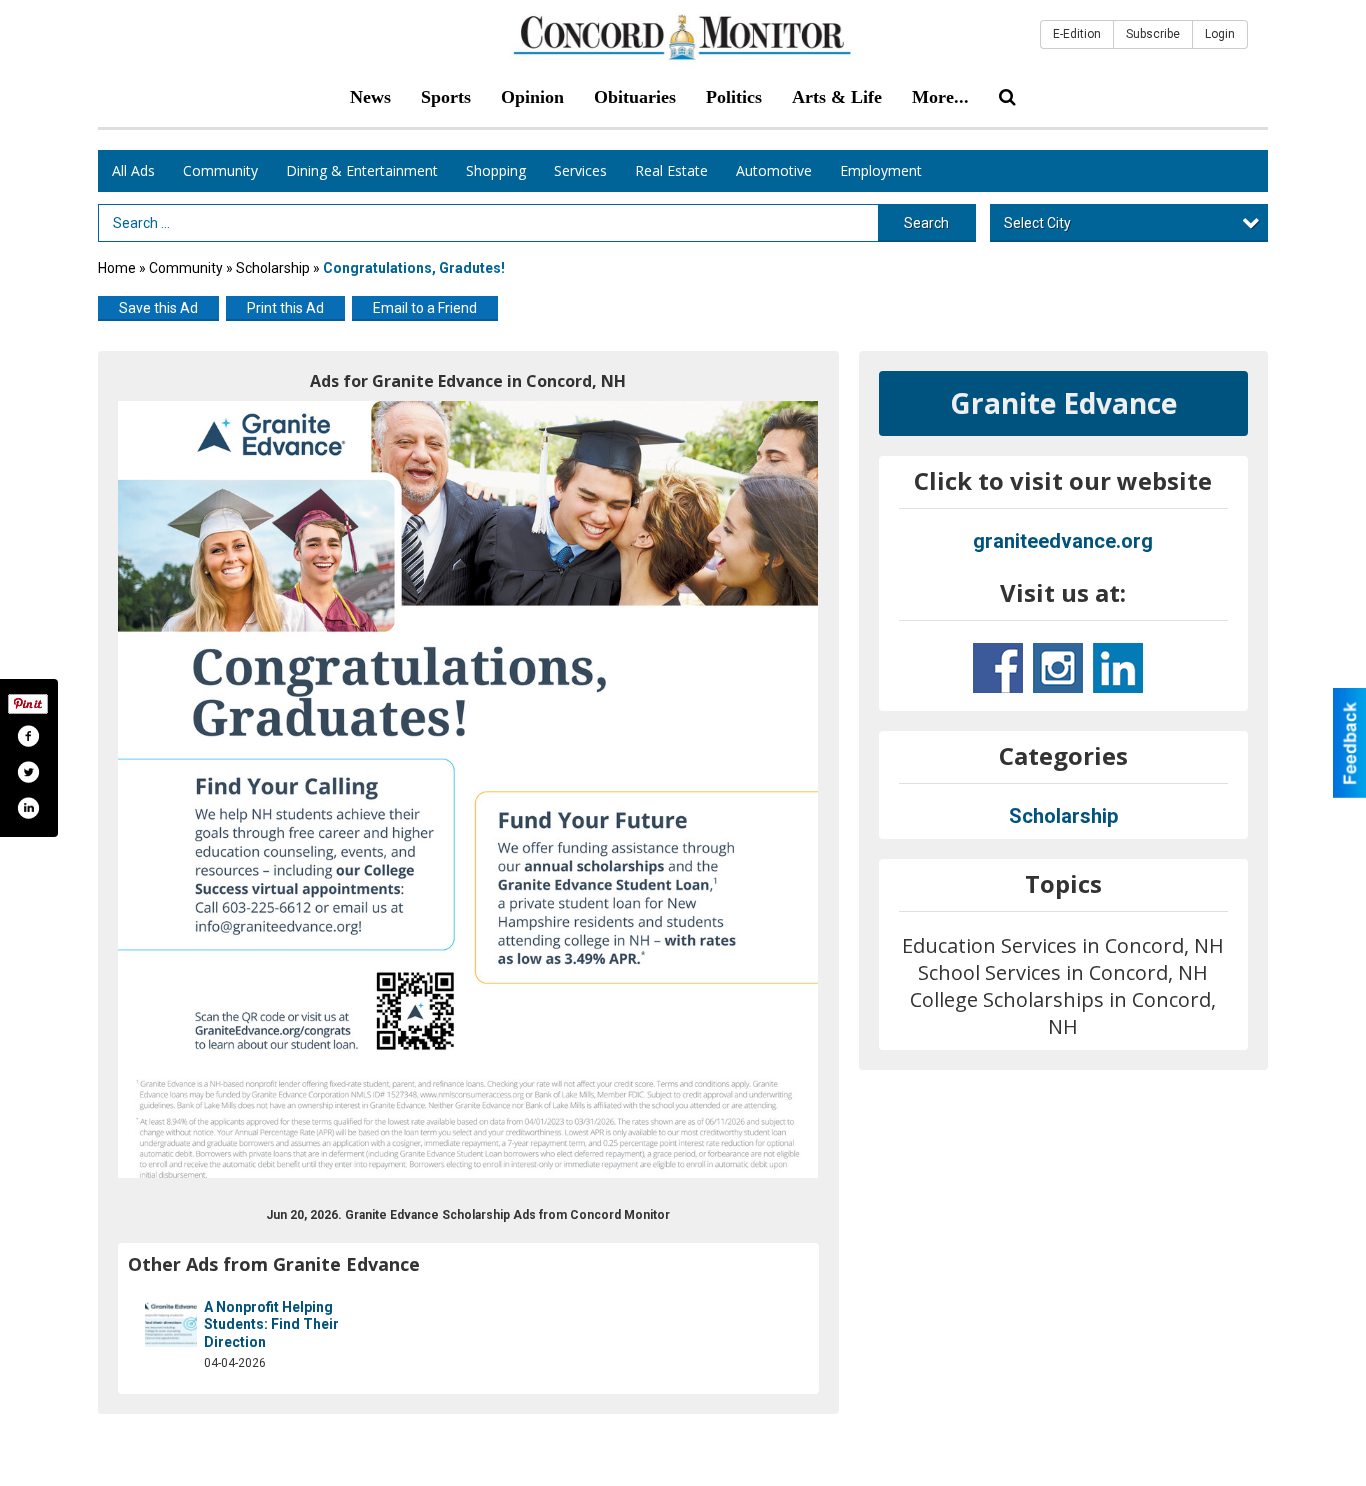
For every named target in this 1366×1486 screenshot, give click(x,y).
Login (1220, 34)
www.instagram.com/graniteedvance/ (1058, 668)
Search (926, 223)
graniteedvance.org (1063, 541)
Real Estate (671, 170)
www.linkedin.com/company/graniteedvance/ (1118, 668)
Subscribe (1153, 34)
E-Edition (1077, 34)
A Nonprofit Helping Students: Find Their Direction (271, 1324)
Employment (881, 170)
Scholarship (273, 268)
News (370, 97)
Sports (446, 97)
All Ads (133, 170)
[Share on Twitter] (28, 772)
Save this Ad (158, 308)
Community (220, 170)
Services (580, 170)
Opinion (532, 97)
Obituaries (635, 97)
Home (117, 268)
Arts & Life (837, 97)
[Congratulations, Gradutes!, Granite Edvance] (468, 790)
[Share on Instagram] (28, 808)
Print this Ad (285, 308)
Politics (734, 97)
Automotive (774, 170)
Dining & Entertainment (362, 170)
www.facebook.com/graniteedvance (998, 668)
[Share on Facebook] (28, 736)
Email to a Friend (425, 308)
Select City (1037, 223)
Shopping (496, 170)
